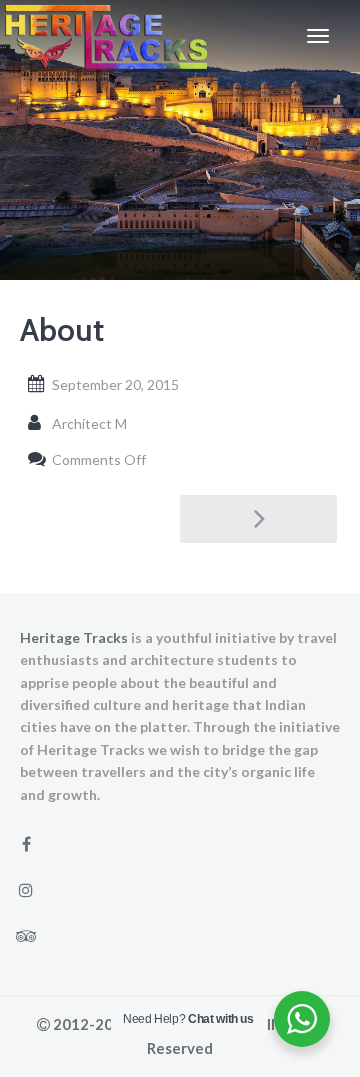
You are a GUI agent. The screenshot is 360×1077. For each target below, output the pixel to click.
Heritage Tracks (74, 637)
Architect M (89, 423)
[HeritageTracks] (106, 36)
